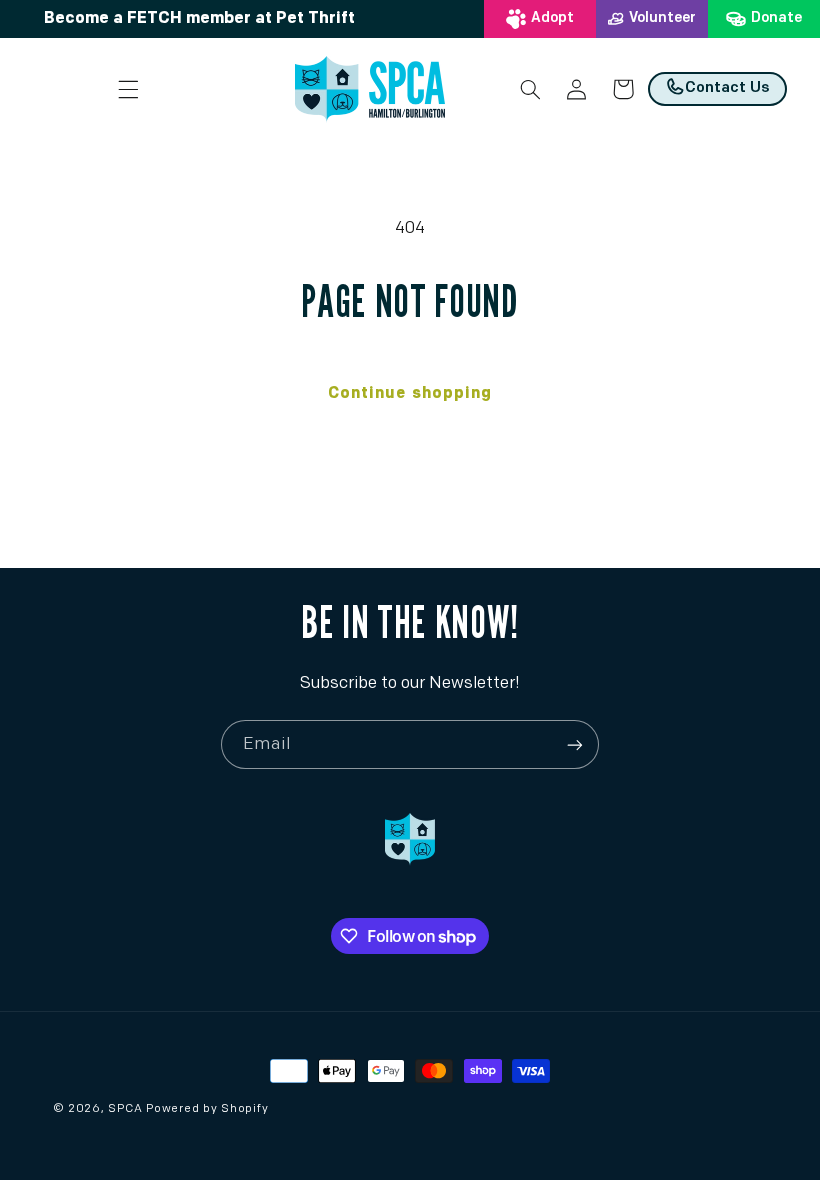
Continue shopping (410, 394)
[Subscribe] (575, 744)
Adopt (552, 18)
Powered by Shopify (207, 1109)
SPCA (125, 1109)
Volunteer (662, 18)
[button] (129, 89)
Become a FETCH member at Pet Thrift (199, 19)
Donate (776, 18)
